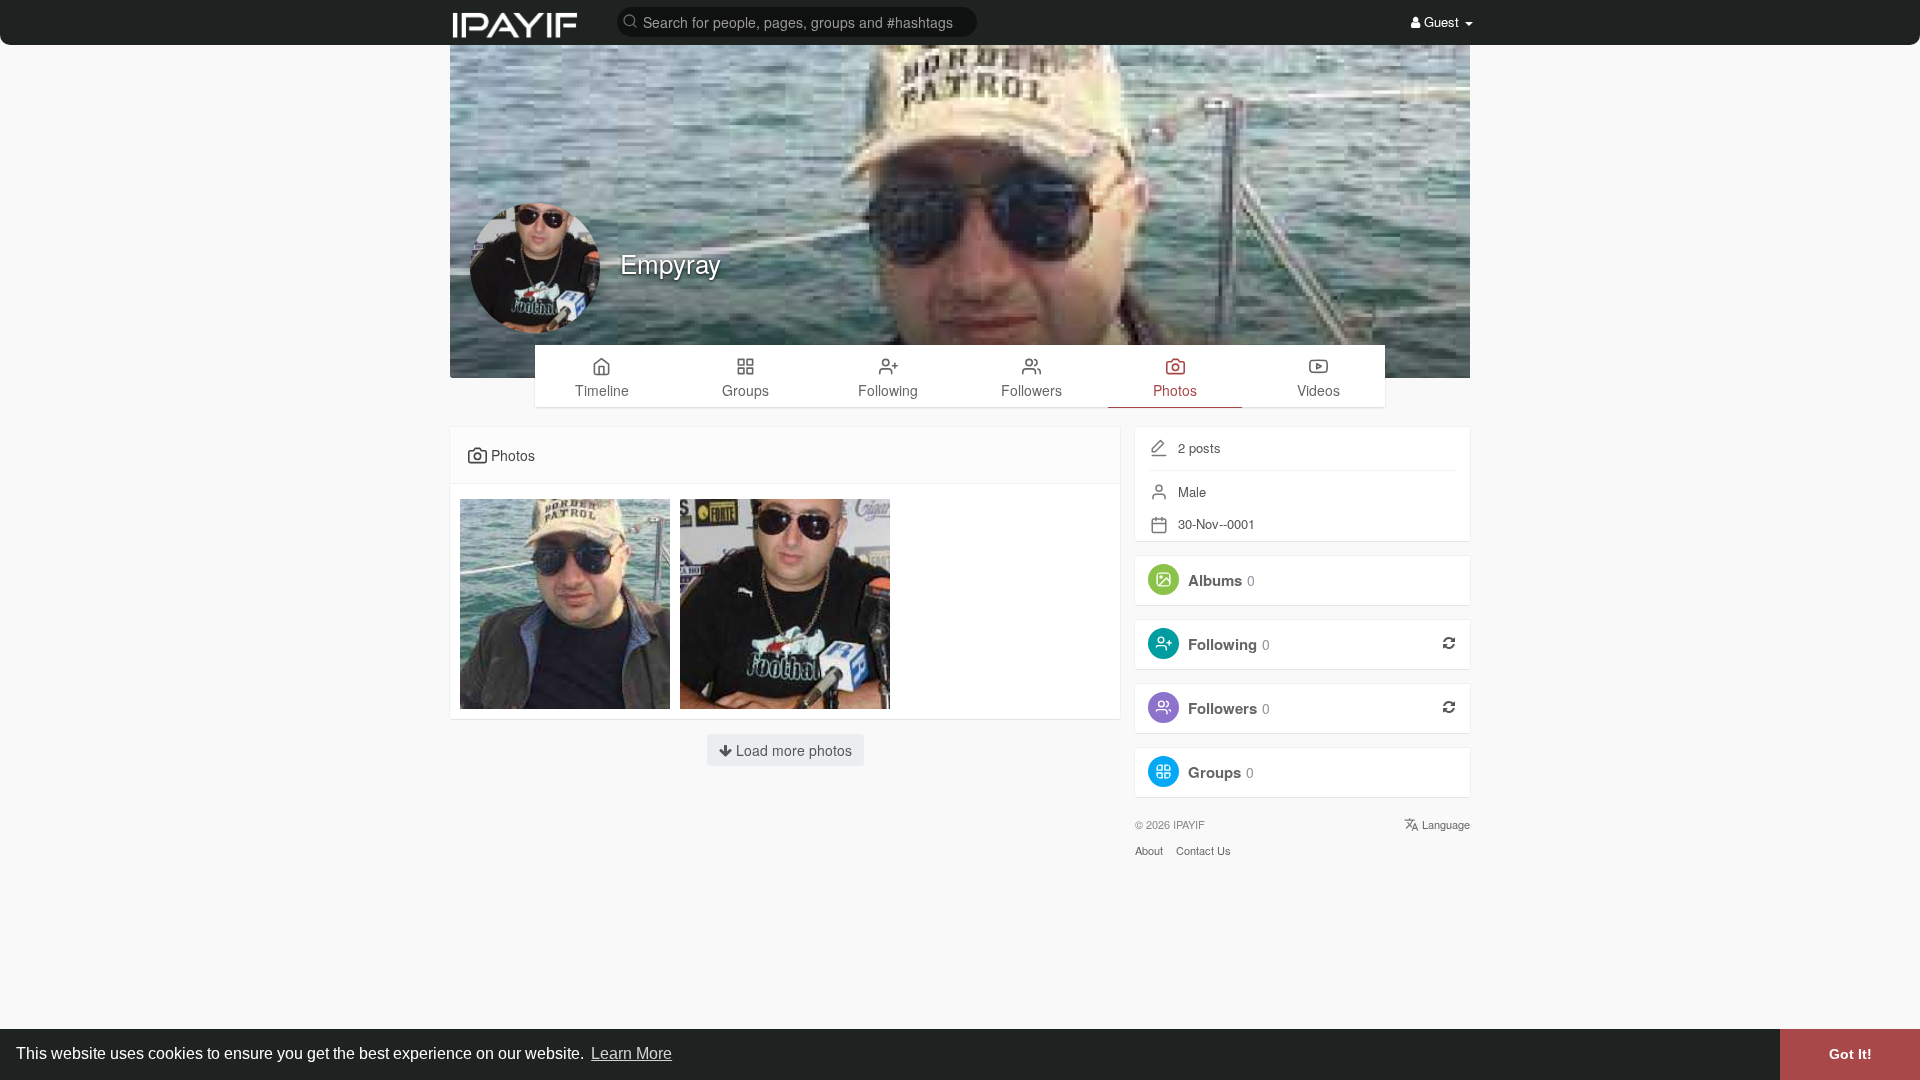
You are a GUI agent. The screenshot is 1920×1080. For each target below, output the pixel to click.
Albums (1215, 580)
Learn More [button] (631, 1053)
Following (1222, 644)
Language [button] (1444, 824)
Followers (1222, 708)
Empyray (670, 262)
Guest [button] (1441, 21)
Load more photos (792, 750)
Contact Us (1203, 850)
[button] (797, 20)
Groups (1214, 772)
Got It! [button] (1850, 1054)
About (1149, 850)
